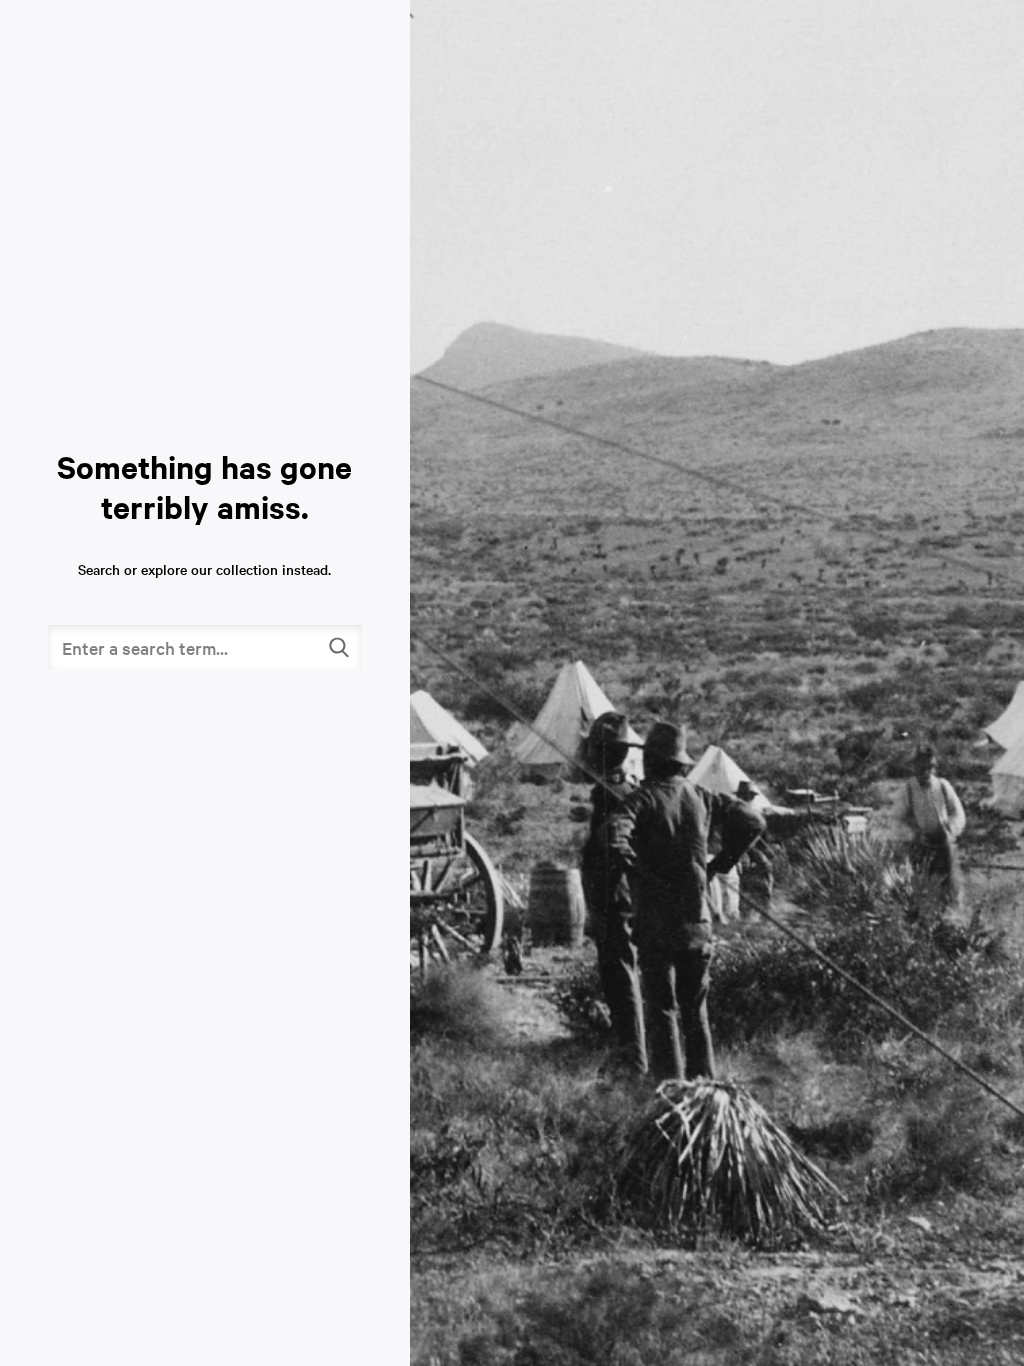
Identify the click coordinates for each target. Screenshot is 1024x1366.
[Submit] (339, 647)
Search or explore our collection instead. (204, 569)
